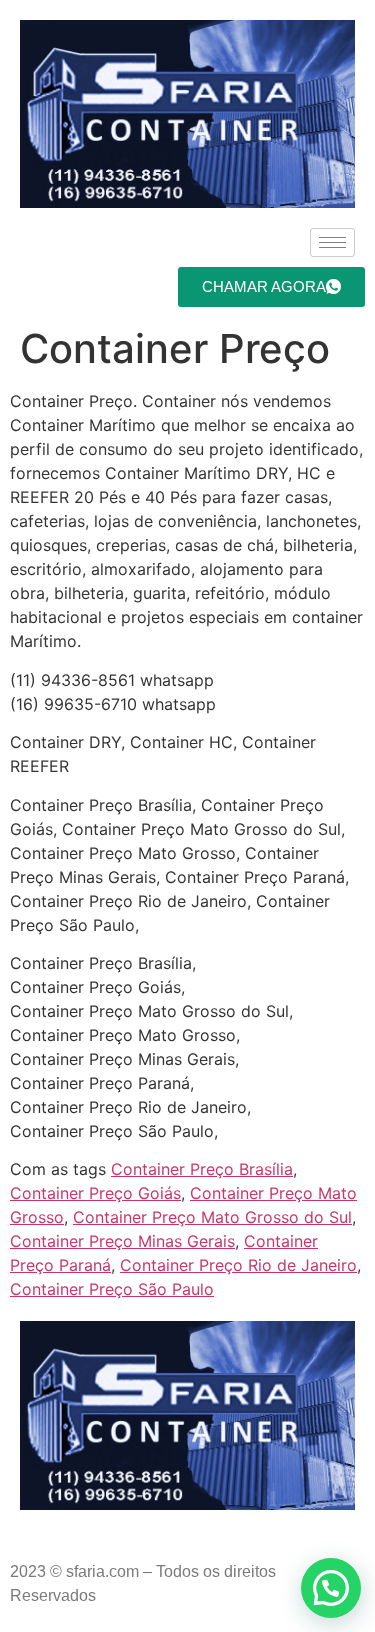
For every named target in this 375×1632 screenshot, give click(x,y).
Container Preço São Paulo (112, 1289)
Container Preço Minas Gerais (122, 1241)
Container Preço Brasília (202, 1169)
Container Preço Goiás (95, 1193)
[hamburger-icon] (332, 242)
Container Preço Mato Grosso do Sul (212, 1217)
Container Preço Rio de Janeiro (238, 1265)
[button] (331, 1588)
